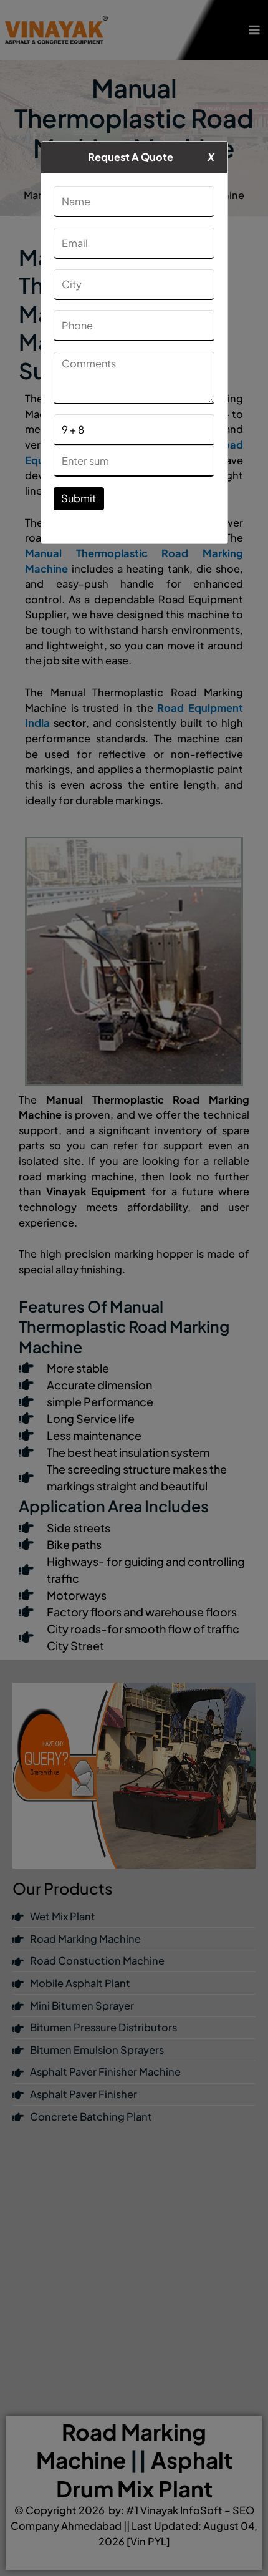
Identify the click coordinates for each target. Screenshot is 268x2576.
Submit (79, 498)
